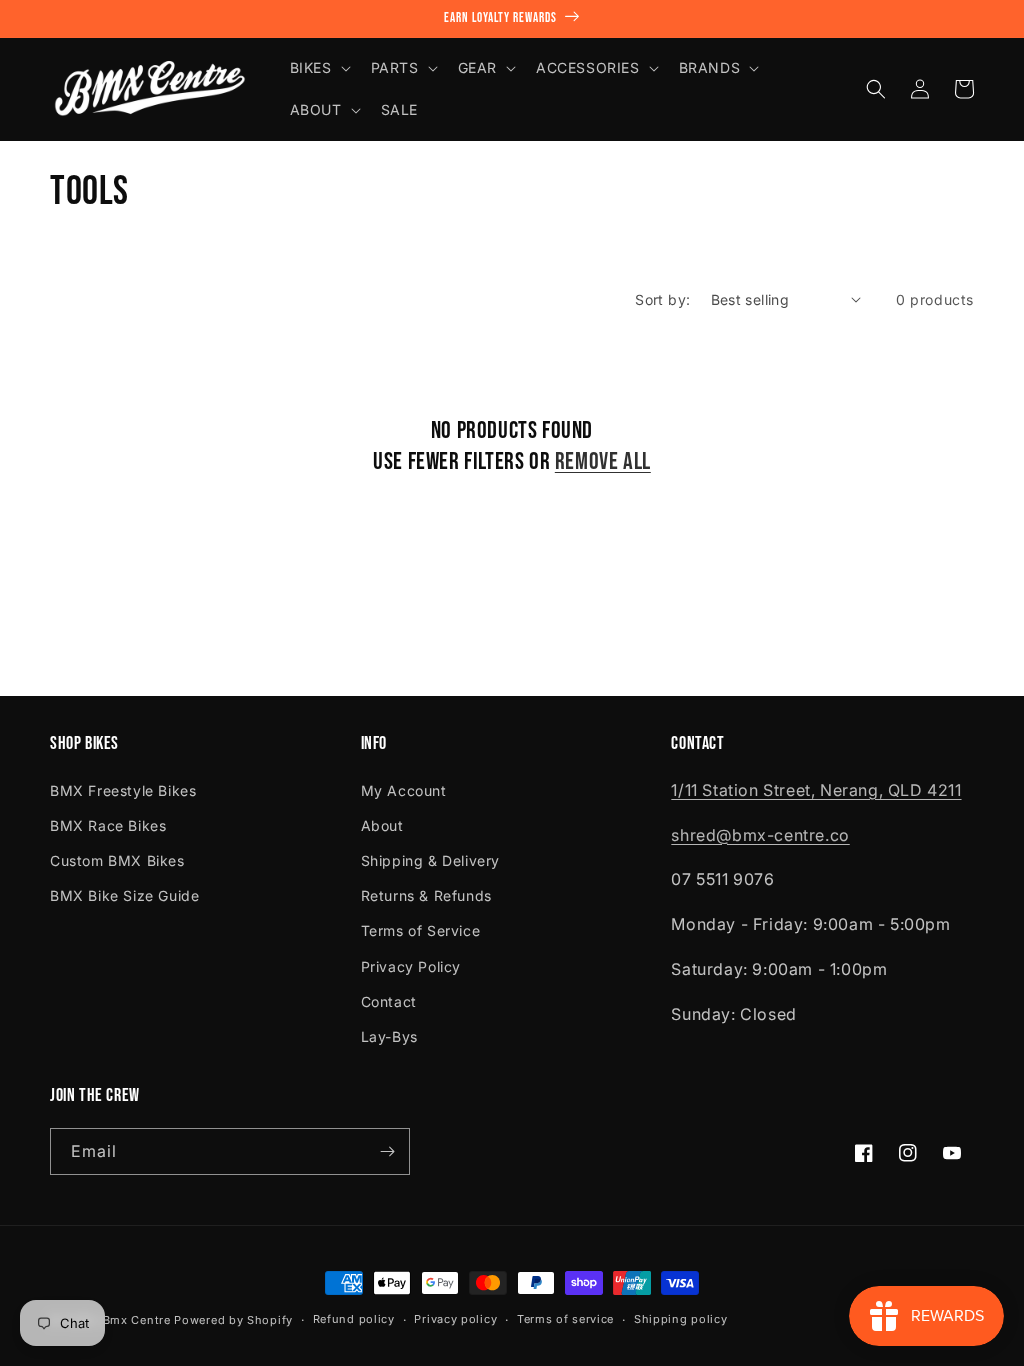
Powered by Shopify (233, 1320)
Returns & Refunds (426, 895)
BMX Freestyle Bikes (123, 790)
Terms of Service (421, 930)
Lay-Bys (389, 1036)
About (382, 825)
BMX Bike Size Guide (124, 895)
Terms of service (565, 1319)
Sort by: (662, 299)
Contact (389, 1001)
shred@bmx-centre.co (760, 835)
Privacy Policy (411, 966)
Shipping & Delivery (430, 860)
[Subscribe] (387, 1151)
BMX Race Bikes (108, 825)
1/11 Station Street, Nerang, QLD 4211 (816, 790)
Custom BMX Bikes (117, 860)
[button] (318, 68)
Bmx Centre (137, 1320)
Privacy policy (455, 1319)
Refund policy (354, 1319)
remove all (603, 461)
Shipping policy (681, 1319)
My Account (404, 790)
